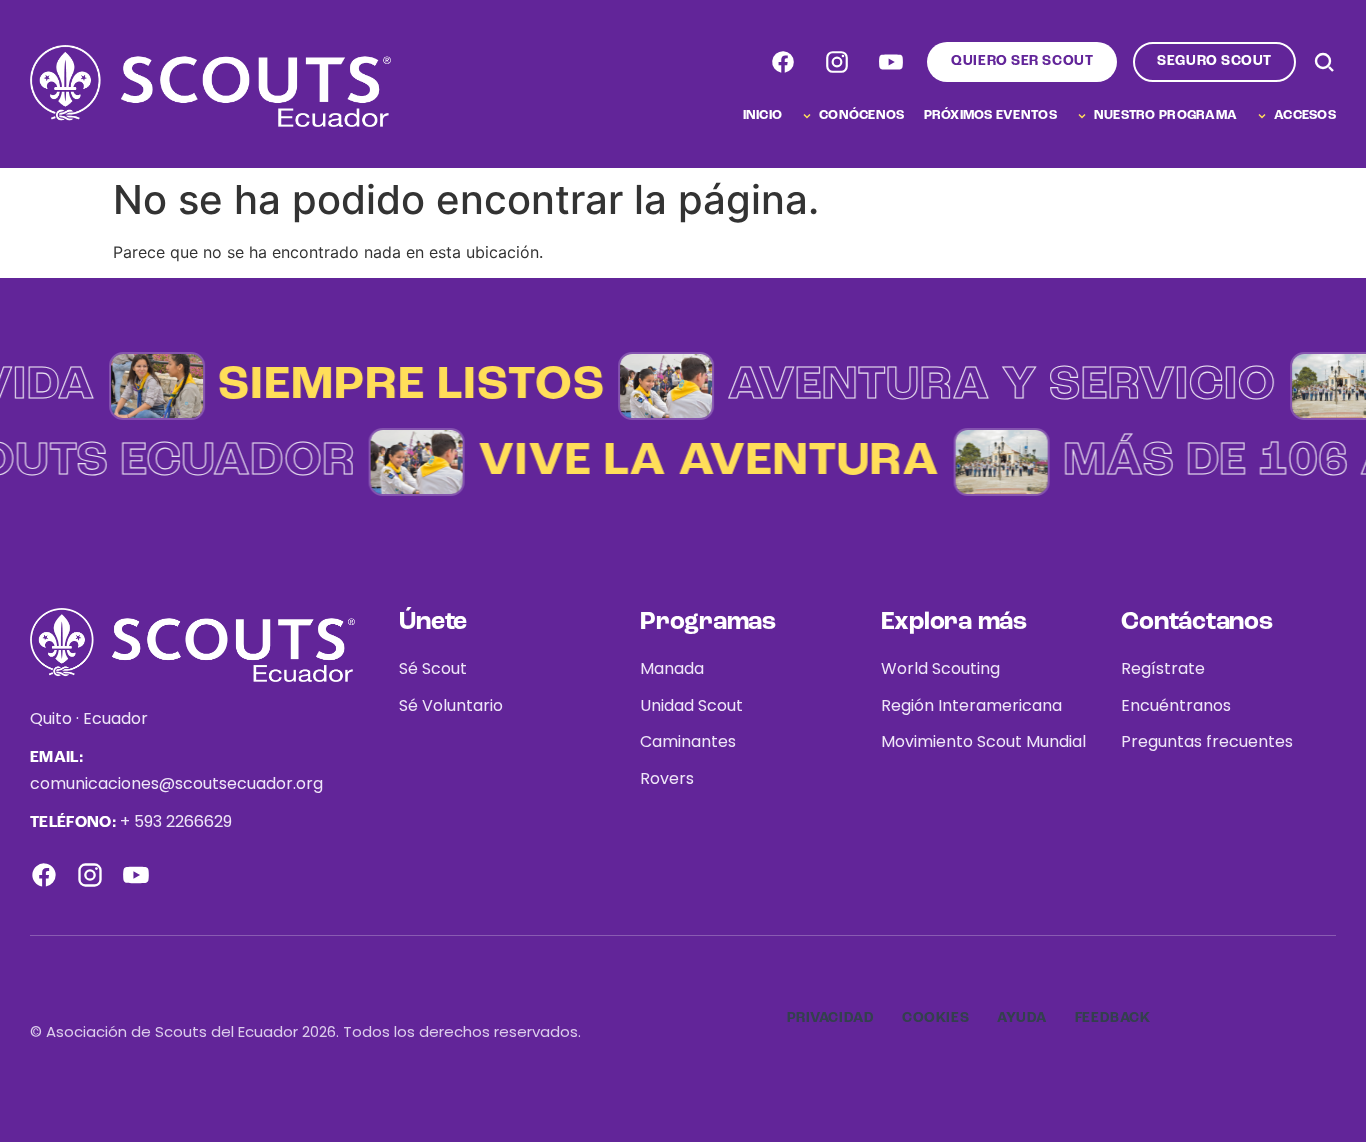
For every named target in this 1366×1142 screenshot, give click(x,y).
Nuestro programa (1165, 115)
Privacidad (831, 1018)
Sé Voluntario (451, 705)
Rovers (667, 778)
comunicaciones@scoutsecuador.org (176, 783)
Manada (672, 668)
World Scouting (940, 668)
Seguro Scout (1214, 61)
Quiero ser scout (1022, 61)
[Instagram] (837, 62)
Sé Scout (433, 668)
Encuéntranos (1176, 705)
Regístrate (1163, 668)
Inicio (763, 115)
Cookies (935, 1018)
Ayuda (1022, 1018)
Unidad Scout (691, 705)
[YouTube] (891, 62)
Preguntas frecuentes (1207, 741)
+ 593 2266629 (176, 821)
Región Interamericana (971, 705)
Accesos (1305, 115)
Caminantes (688, 741)
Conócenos (861, 115)
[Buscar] (1324, 62)
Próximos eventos (990, 115)
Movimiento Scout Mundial (983, 741)
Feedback (1112, 1018)
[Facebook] (783, 62)
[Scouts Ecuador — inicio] (210, 86)
